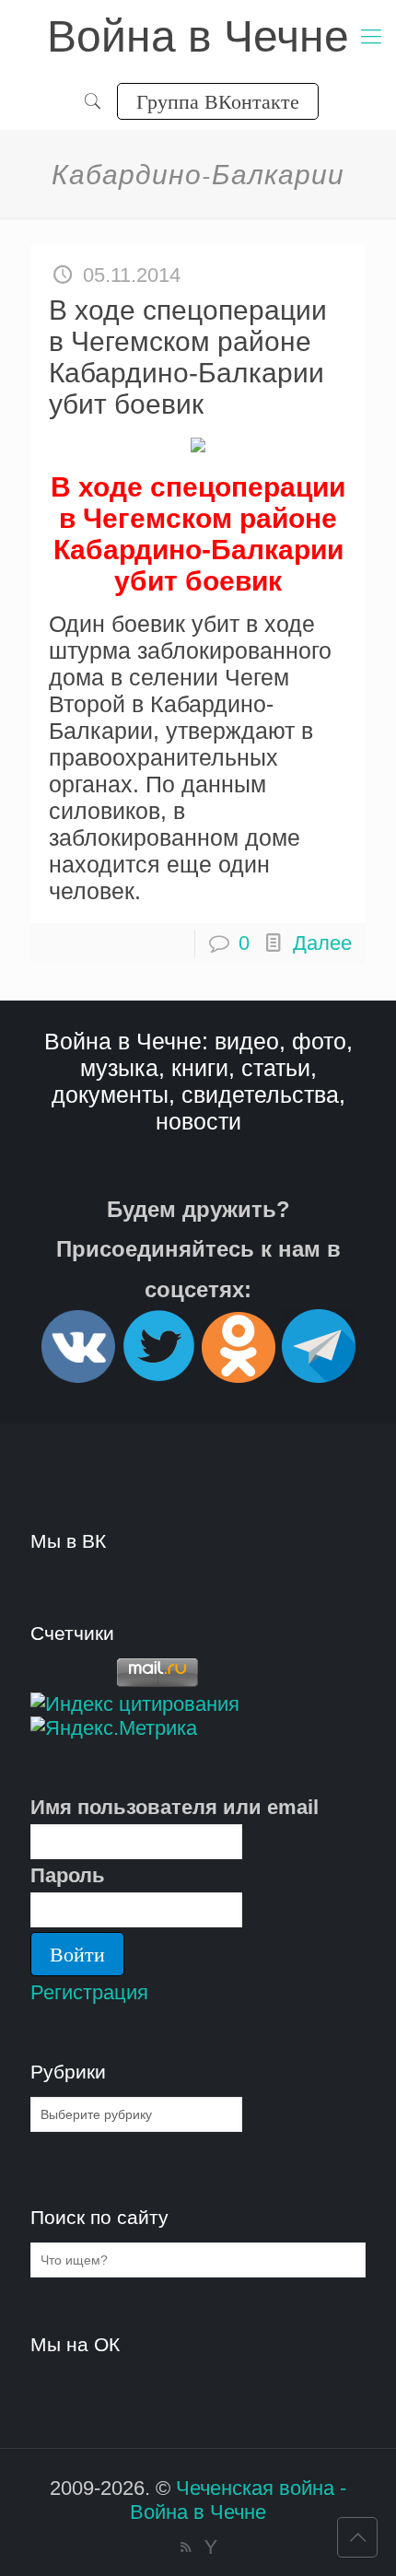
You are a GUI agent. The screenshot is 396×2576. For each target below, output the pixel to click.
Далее (322, 943)
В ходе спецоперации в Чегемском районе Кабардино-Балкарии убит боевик (188, 357)
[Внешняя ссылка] (78, 1375)
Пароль (68, 1875)
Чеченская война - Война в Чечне (238, 2500)
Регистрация (89, 1992)
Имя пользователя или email (175, 1807)
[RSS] (186, 2547)
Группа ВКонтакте (218, 101)
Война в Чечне (198, 36)
